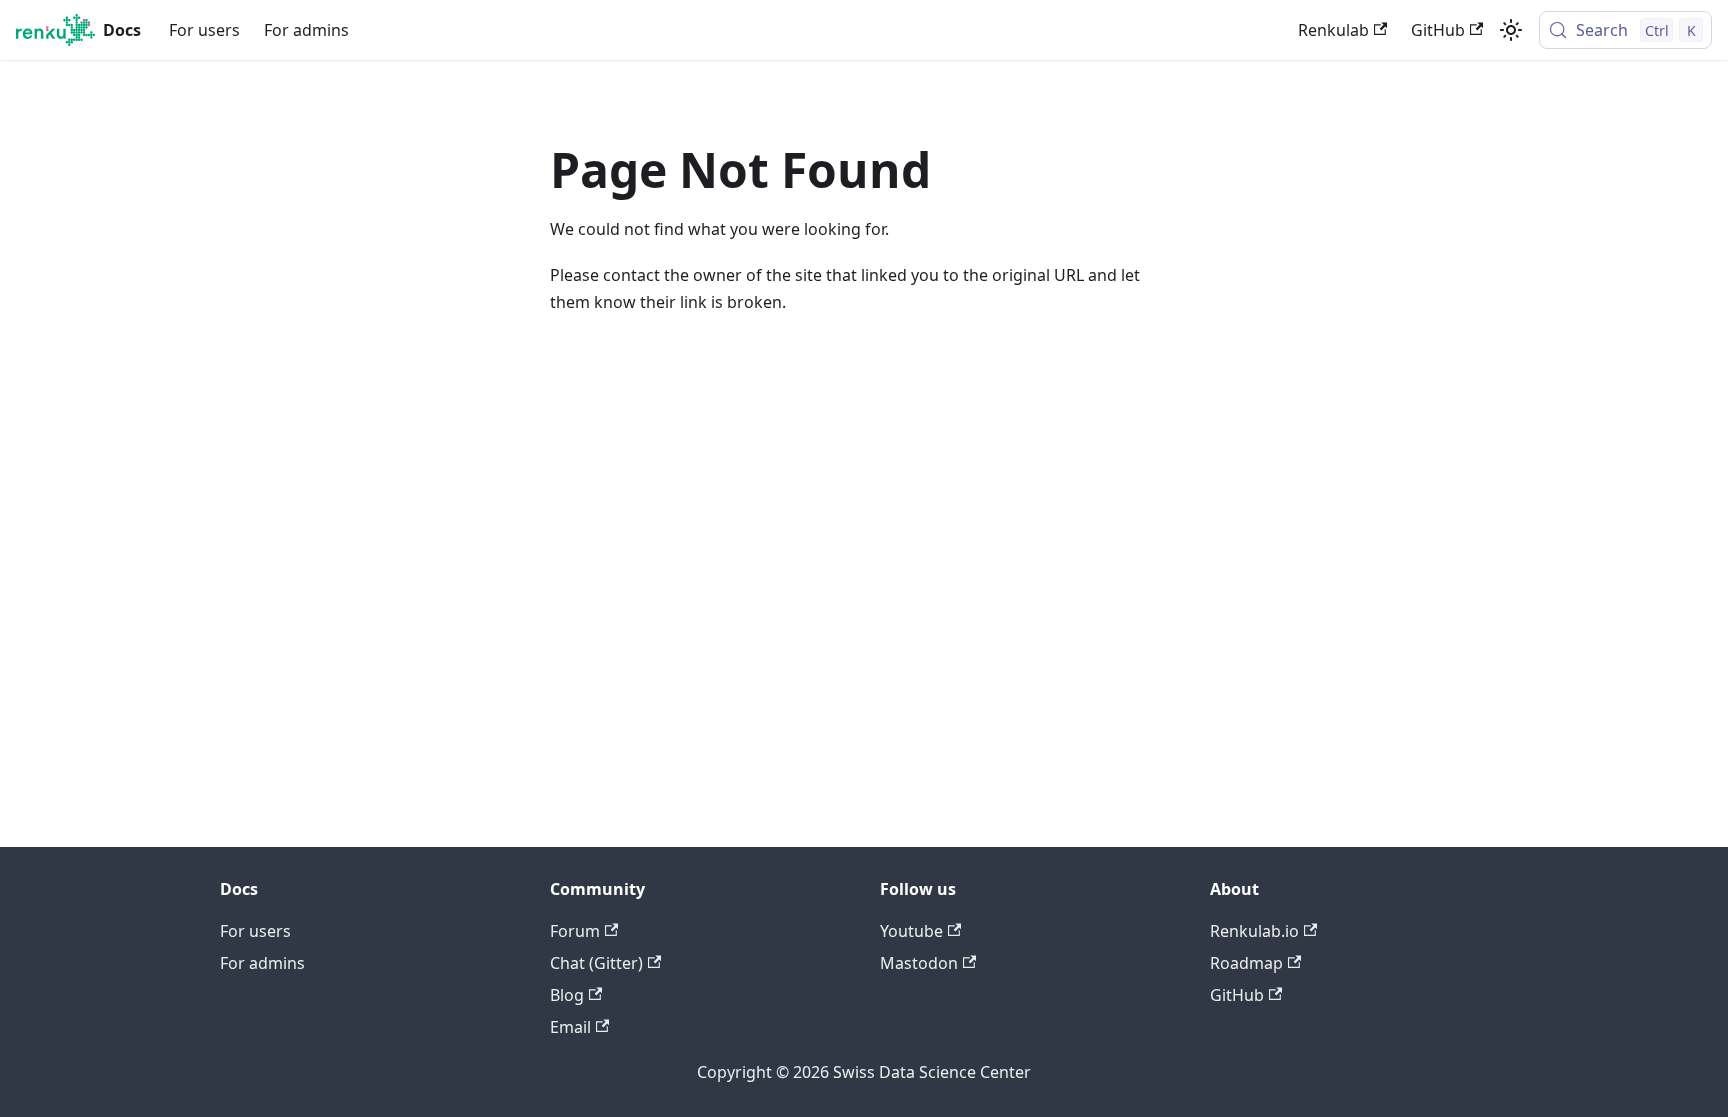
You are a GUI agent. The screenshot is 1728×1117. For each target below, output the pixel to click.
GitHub (1438, 30)
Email (570, 1027)
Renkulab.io (1254, 931)
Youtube (911, 931)
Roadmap (1246, 963)
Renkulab (1333, 30)
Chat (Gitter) (596, 963)
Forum (575, 931)
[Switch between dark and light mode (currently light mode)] (1511, 30)
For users (204, 30)
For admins (306, 30)
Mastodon (919, 963)
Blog (567, 995)
